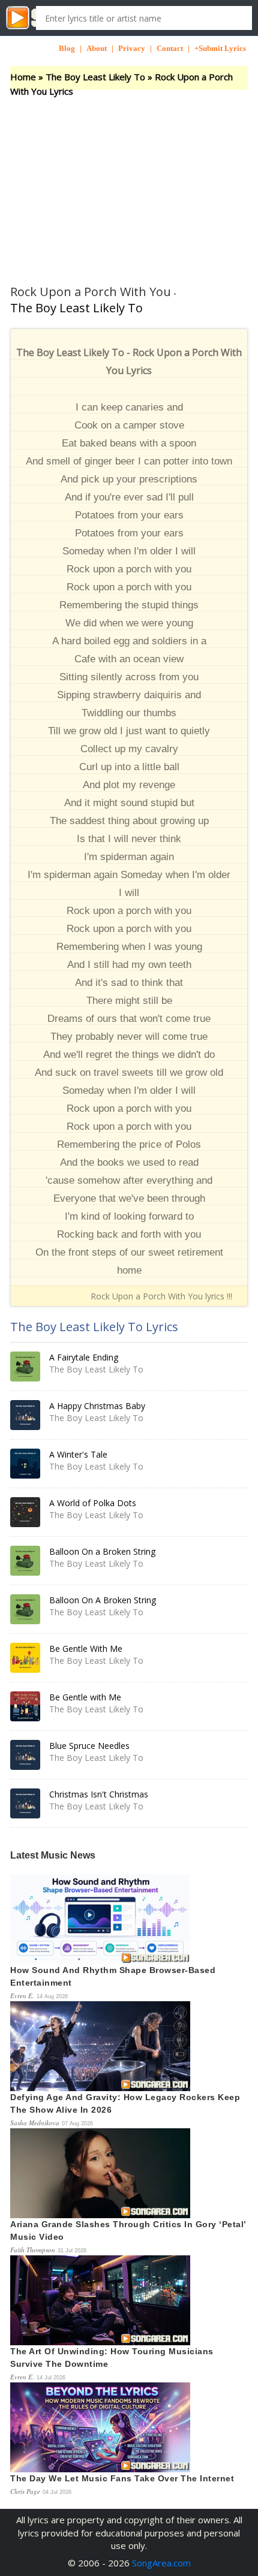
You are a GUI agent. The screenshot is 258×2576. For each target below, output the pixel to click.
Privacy (132, 48)
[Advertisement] (129, 180)
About (97, 48)
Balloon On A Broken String (103, 1600)
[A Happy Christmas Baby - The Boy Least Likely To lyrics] (25, 1415)
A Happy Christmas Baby (97, 1406)
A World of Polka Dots (93, 1503)
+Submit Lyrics (220, 48)
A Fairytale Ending (84, 1357)
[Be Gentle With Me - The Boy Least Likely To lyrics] (25, 1658)
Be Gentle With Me (86, 1649)
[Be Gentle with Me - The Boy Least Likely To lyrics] (25, 1706)
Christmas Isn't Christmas (99, 1794)
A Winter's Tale (78, 1454)
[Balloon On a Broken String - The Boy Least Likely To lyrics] (25, 1561)
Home (23, 77)
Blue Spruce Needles (89, 1746)
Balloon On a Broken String (102, 1551)
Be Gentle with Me (85, 1697)
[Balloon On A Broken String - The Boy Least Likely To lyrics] (25, 1609)
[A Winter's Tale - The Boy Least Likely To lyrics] (25, 1464)
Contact (170, 48)
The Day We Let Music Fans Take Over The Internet (122, 2478)
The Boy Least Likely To (95, 77)
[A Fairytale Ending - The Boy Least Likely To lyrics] (25, 1367)
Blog (67, 48)
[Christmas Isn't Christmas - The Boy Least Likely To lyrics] (25, 1803)
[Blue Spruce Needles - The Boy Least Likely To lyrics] (25, 1755)
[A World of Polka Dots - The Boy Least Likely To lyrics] (25, 1512)
